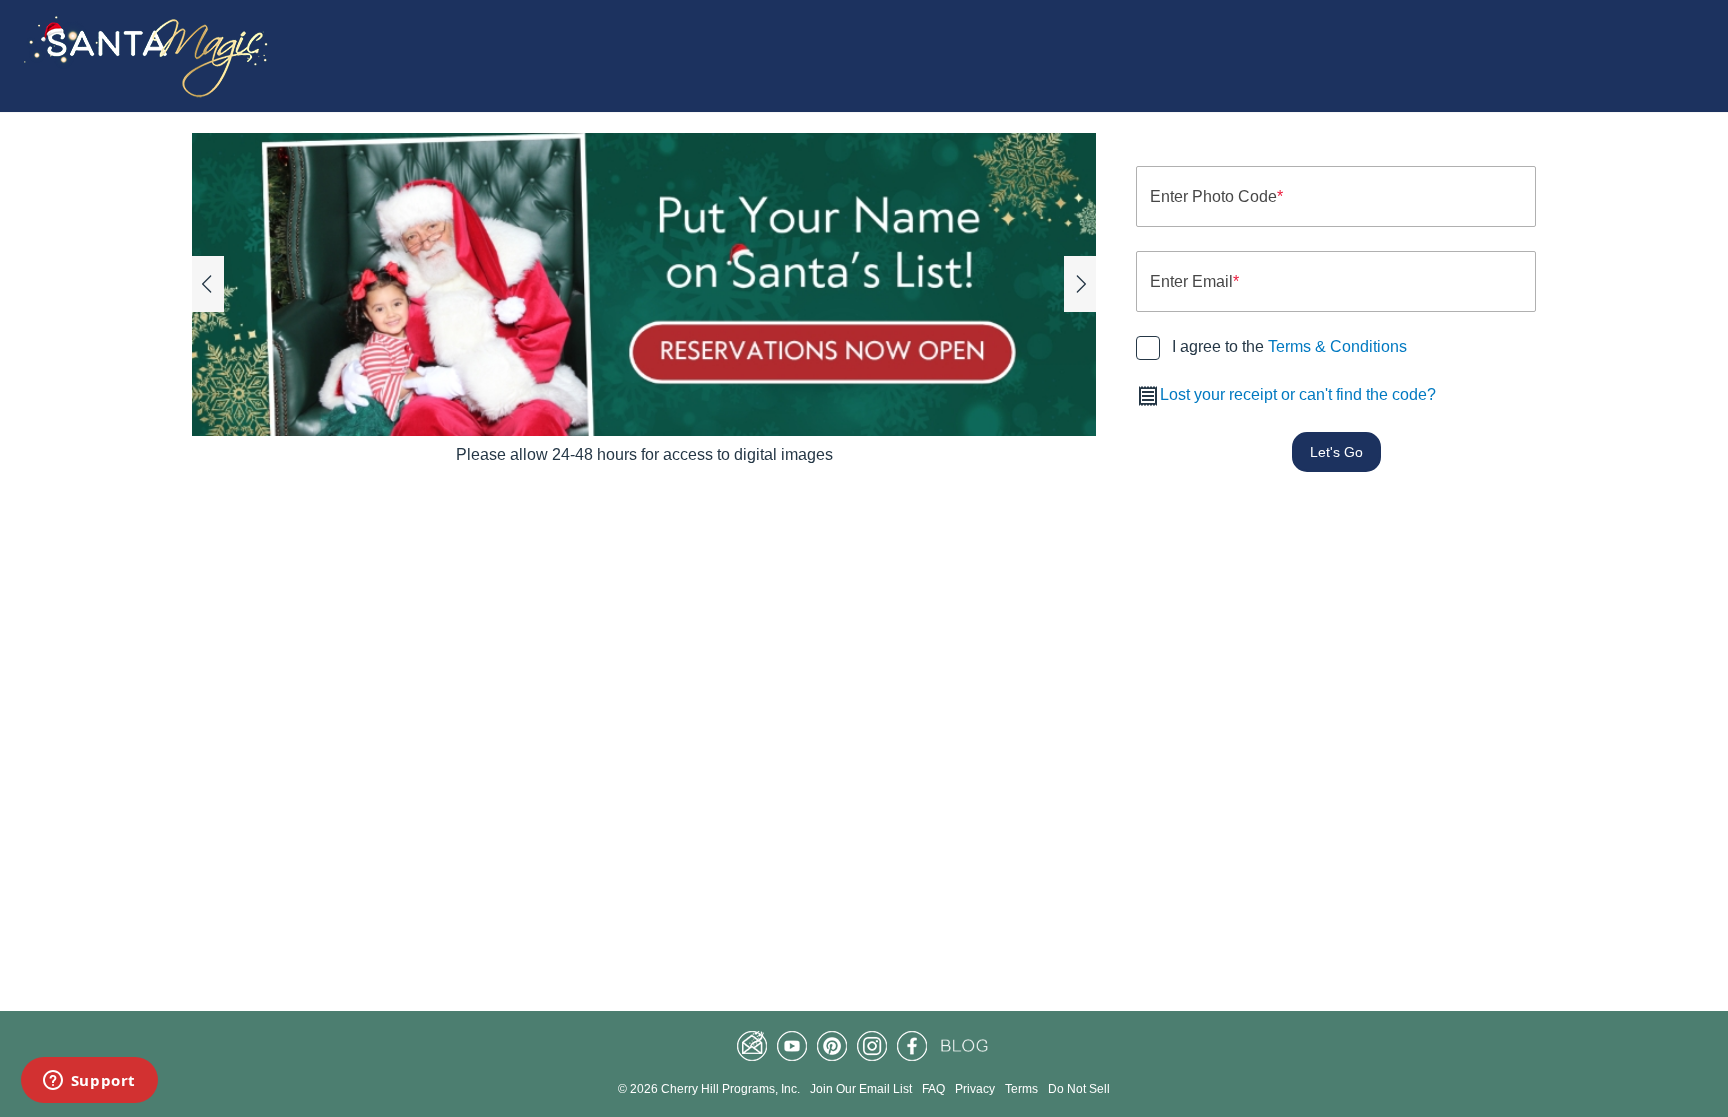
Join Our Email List (861, 1089)
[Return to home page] (149, 56)
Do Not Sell (1079, 1089)
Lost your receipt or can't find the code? (1298, 394)
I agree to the (1289, 346)
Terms (1021, 1089)
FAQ (933, 1089)
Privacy (975, 1089)
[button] (208, 284)
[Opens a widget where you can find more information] (89, 1082)
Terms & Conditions (1337, 346)
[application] (644, 284)
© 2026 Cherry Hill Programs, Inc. (709, 1089)
